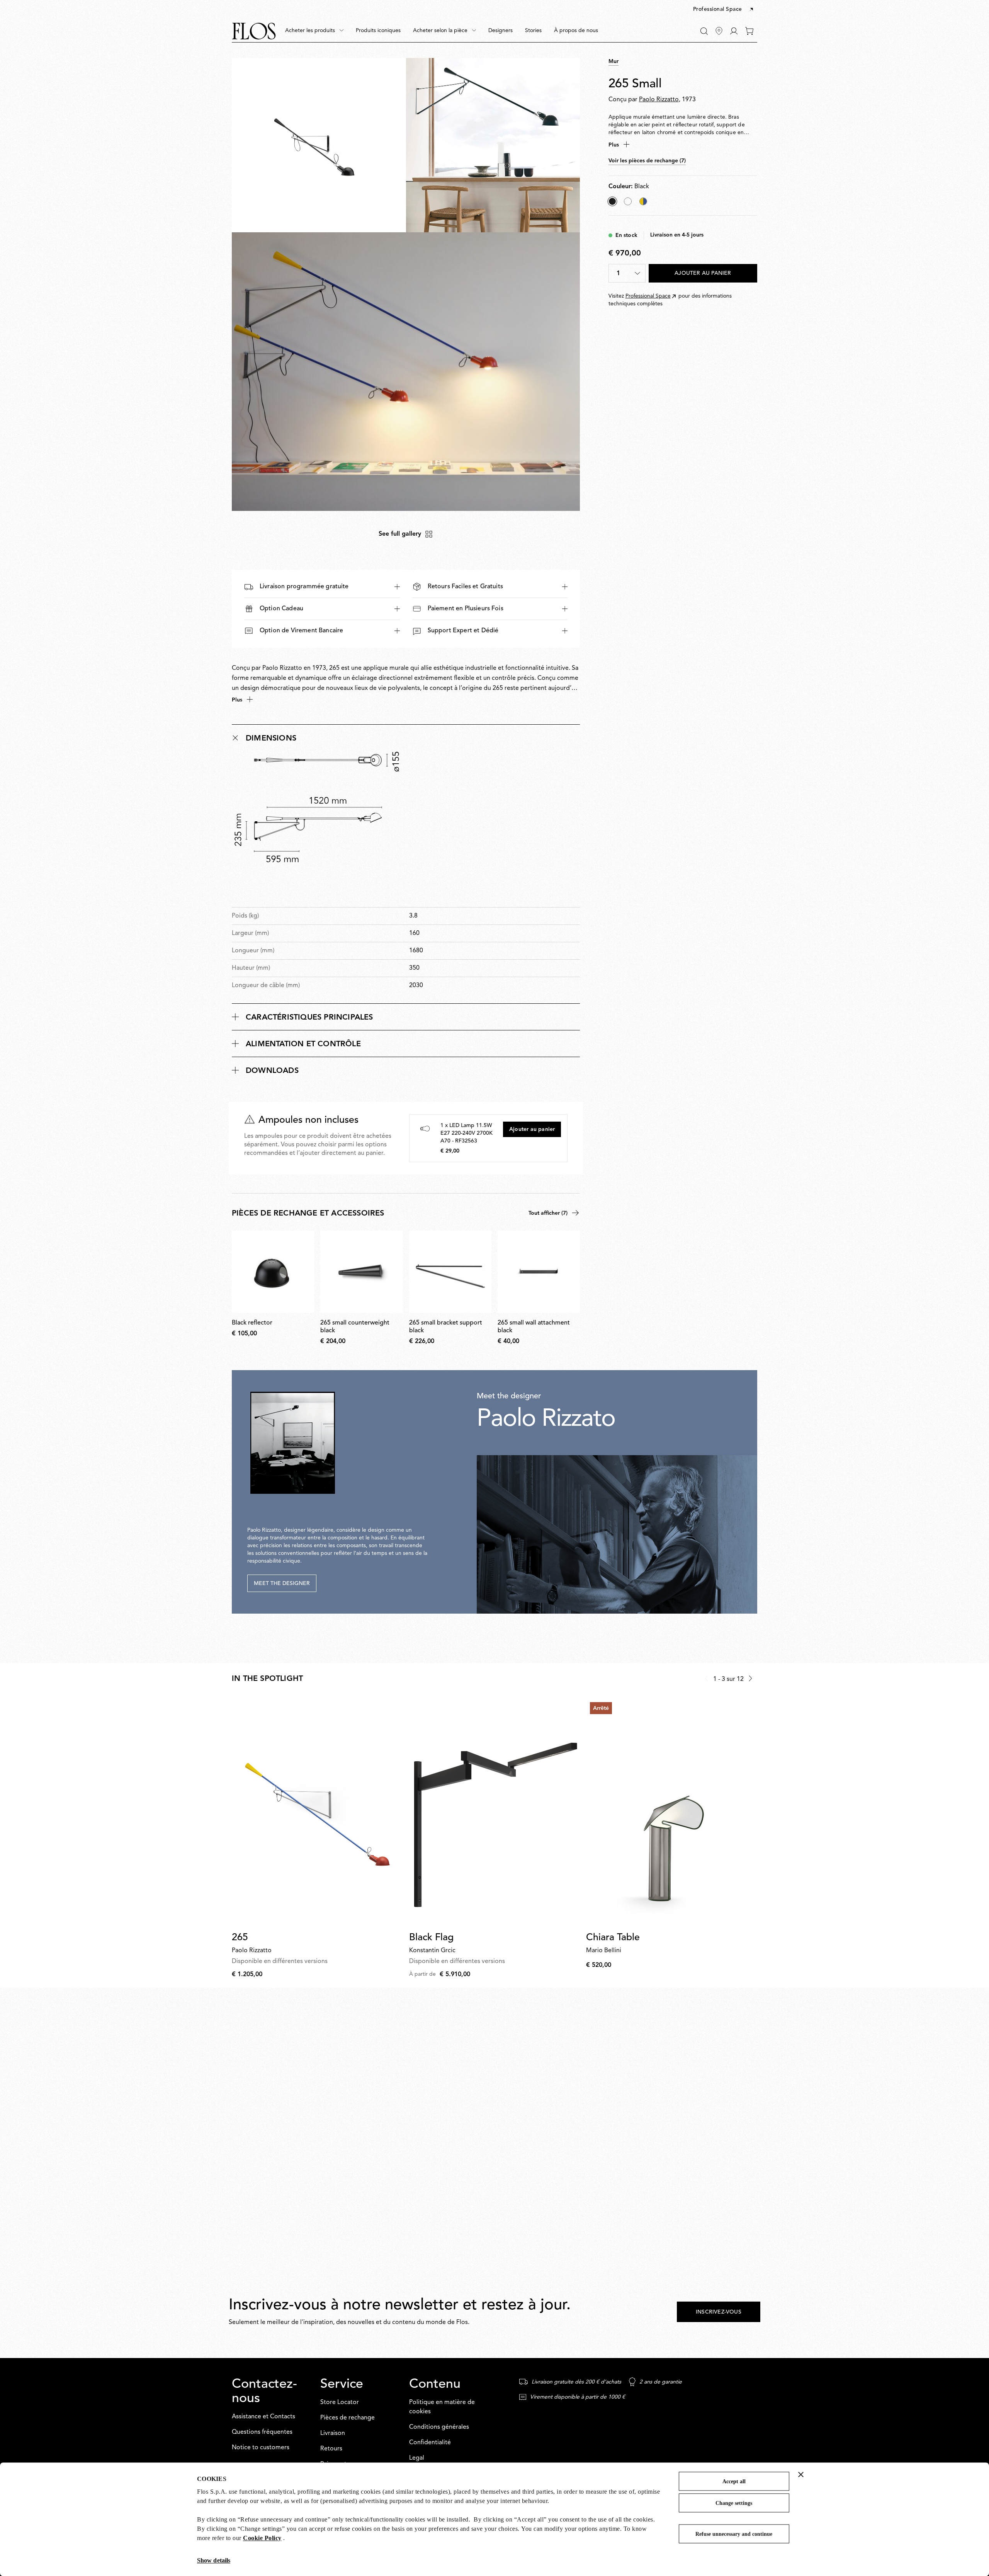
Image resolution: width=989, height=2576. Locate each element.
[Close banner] (801, 2474)
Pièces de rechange (348, 2418)
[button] (724, 10)
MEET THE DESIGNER (282, 1583)
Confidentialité (430, 2443)
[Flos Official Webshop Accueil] (254, 31)
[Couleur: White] (628, 201)
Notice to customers (261, 2448)
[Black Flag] (495, 1812)
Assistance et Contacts (263, 2417)
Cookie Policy (262, 2538)
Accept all (734, 2482)
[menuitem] (314, 31)
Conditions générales (439, 2427)
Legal (417, 2458)
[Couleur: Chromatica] (643, 201)
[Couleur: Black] (612, 201)
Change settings (734, 2503)
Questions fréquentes (262, 2432)
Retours (331, 2449)
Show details (214, 2560)
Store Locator (340, 2402)
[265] (317, 1812)
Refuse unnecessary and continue (734, 2534)
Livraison (333, 2433)
